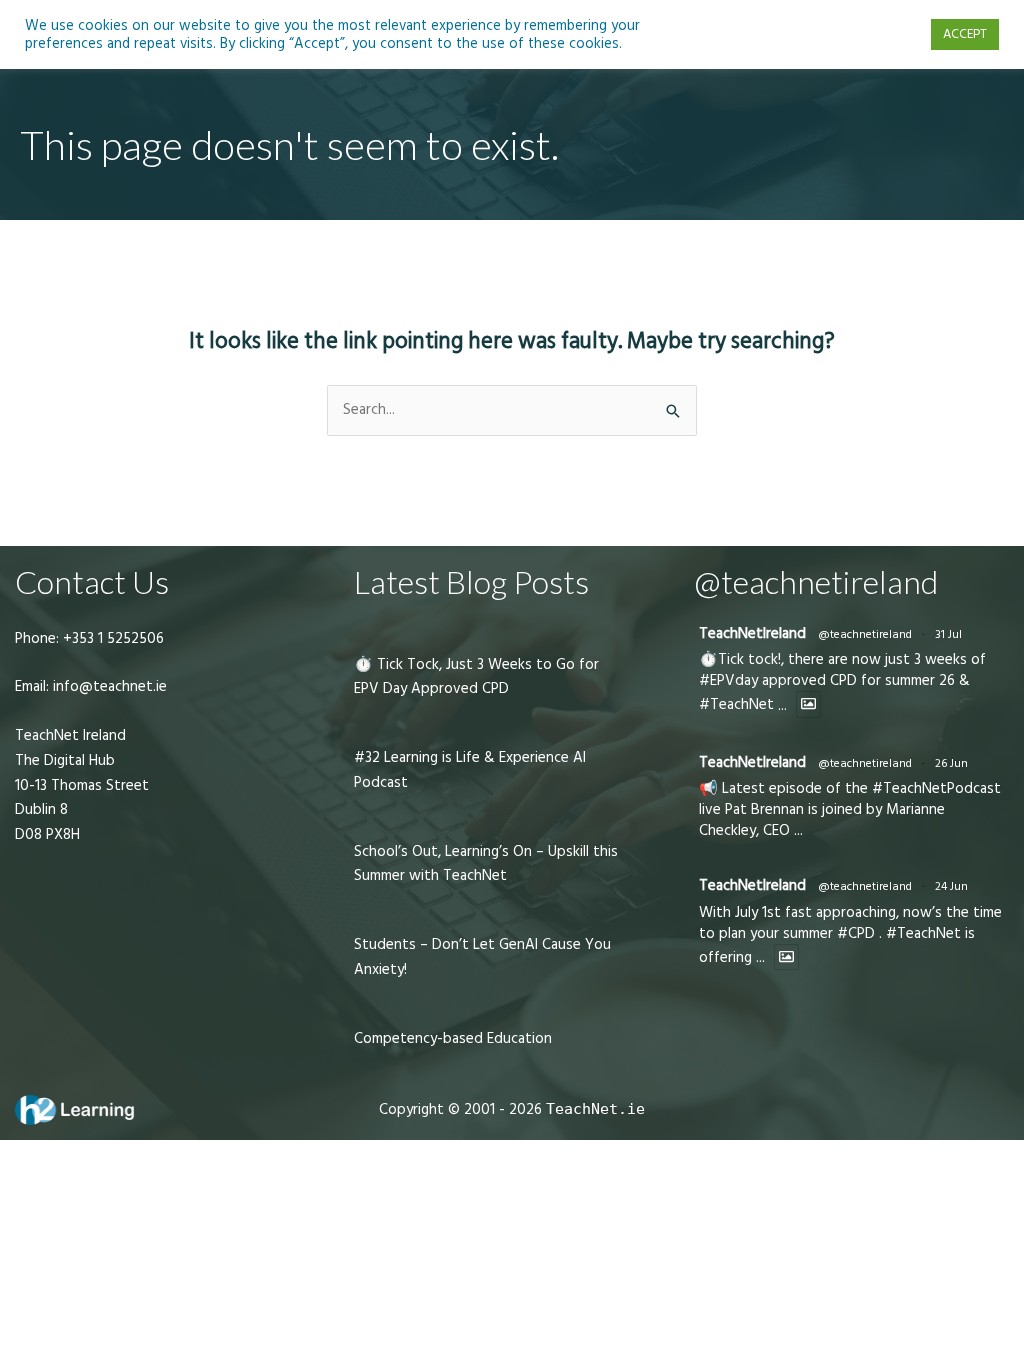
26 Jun (951, 763)
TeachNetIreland (752, 633)
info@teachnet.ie (108, 686)
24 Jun (951, 886)
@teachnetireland (865, 634)
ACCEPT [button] (965, 34)
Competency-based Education (453, 1038)
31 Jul (948, 634)
